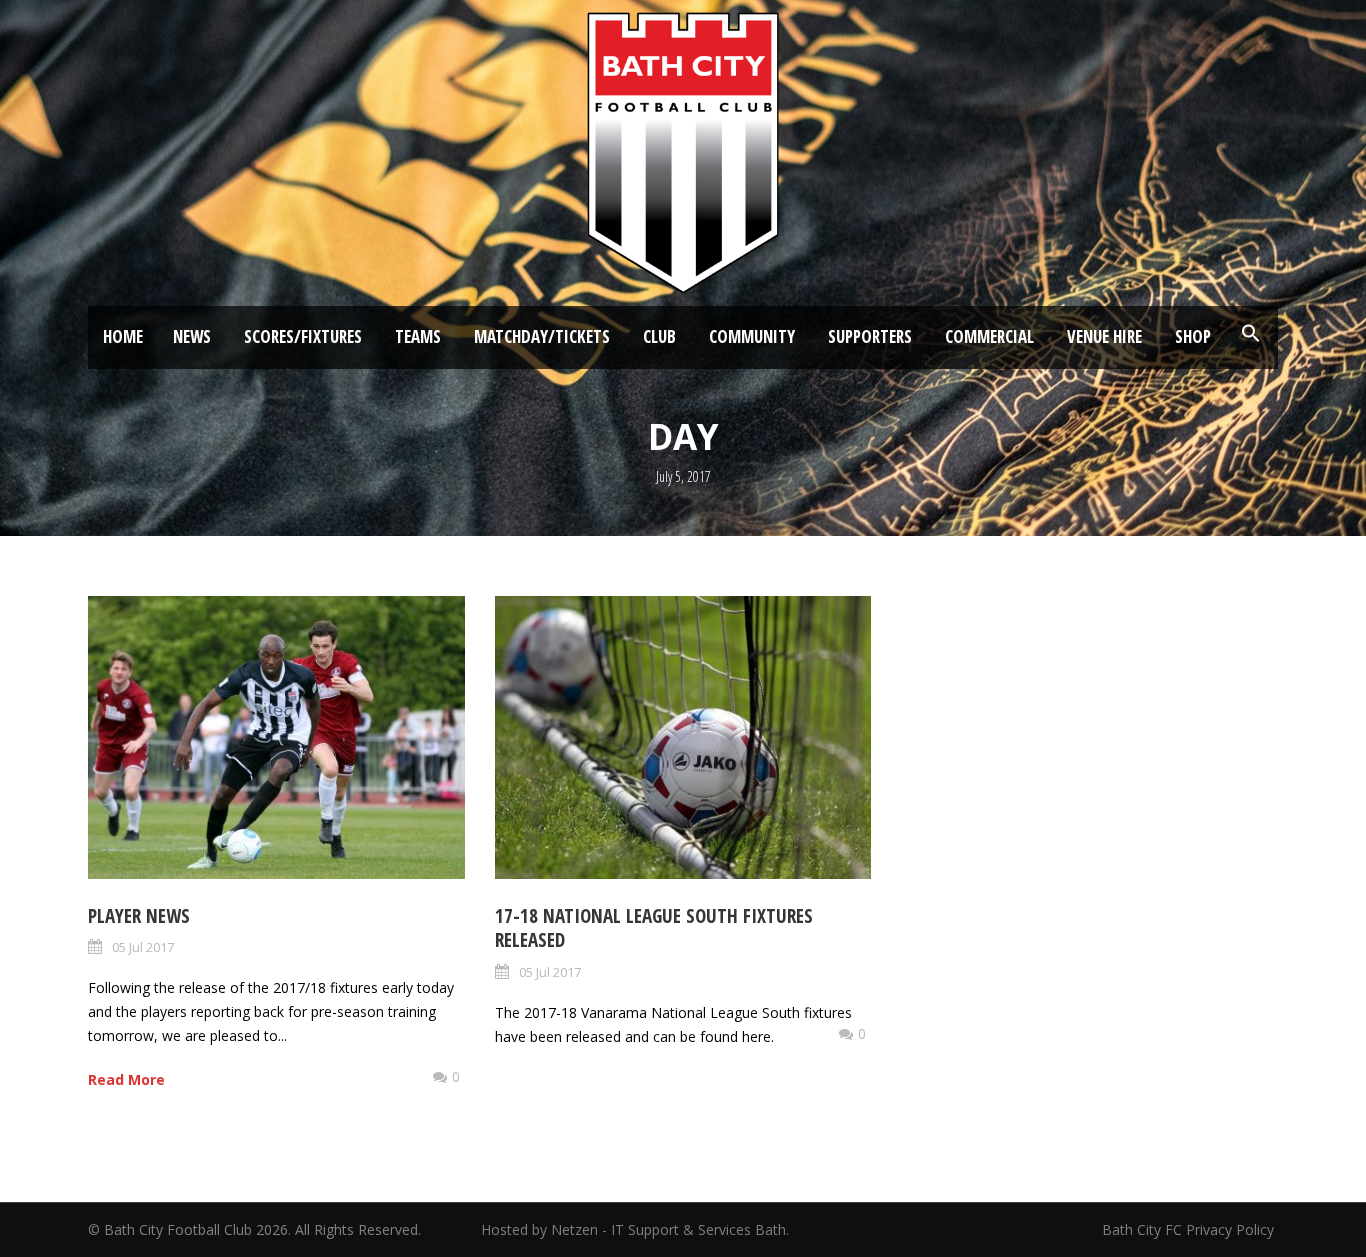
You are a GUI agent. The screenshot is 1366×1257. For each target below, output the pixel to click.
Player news (139, 916)
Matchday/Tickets (542, 336)
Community (752, 336)
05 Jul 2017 (143, 947)
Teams (418, 336)
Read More (126, 1079)
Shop (1193, 336)
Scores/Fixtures (303, 336)
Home (123, 336)
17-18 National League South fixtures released (654, 928)
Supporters (870, 336)
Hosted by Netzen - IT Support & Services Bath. (635, 1229)
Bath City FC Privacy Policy (1190, 1229)
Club (659, 336)
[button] (1251, 334)
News (192, 336)
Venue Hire (1104, 336)
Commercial (989, 336)
